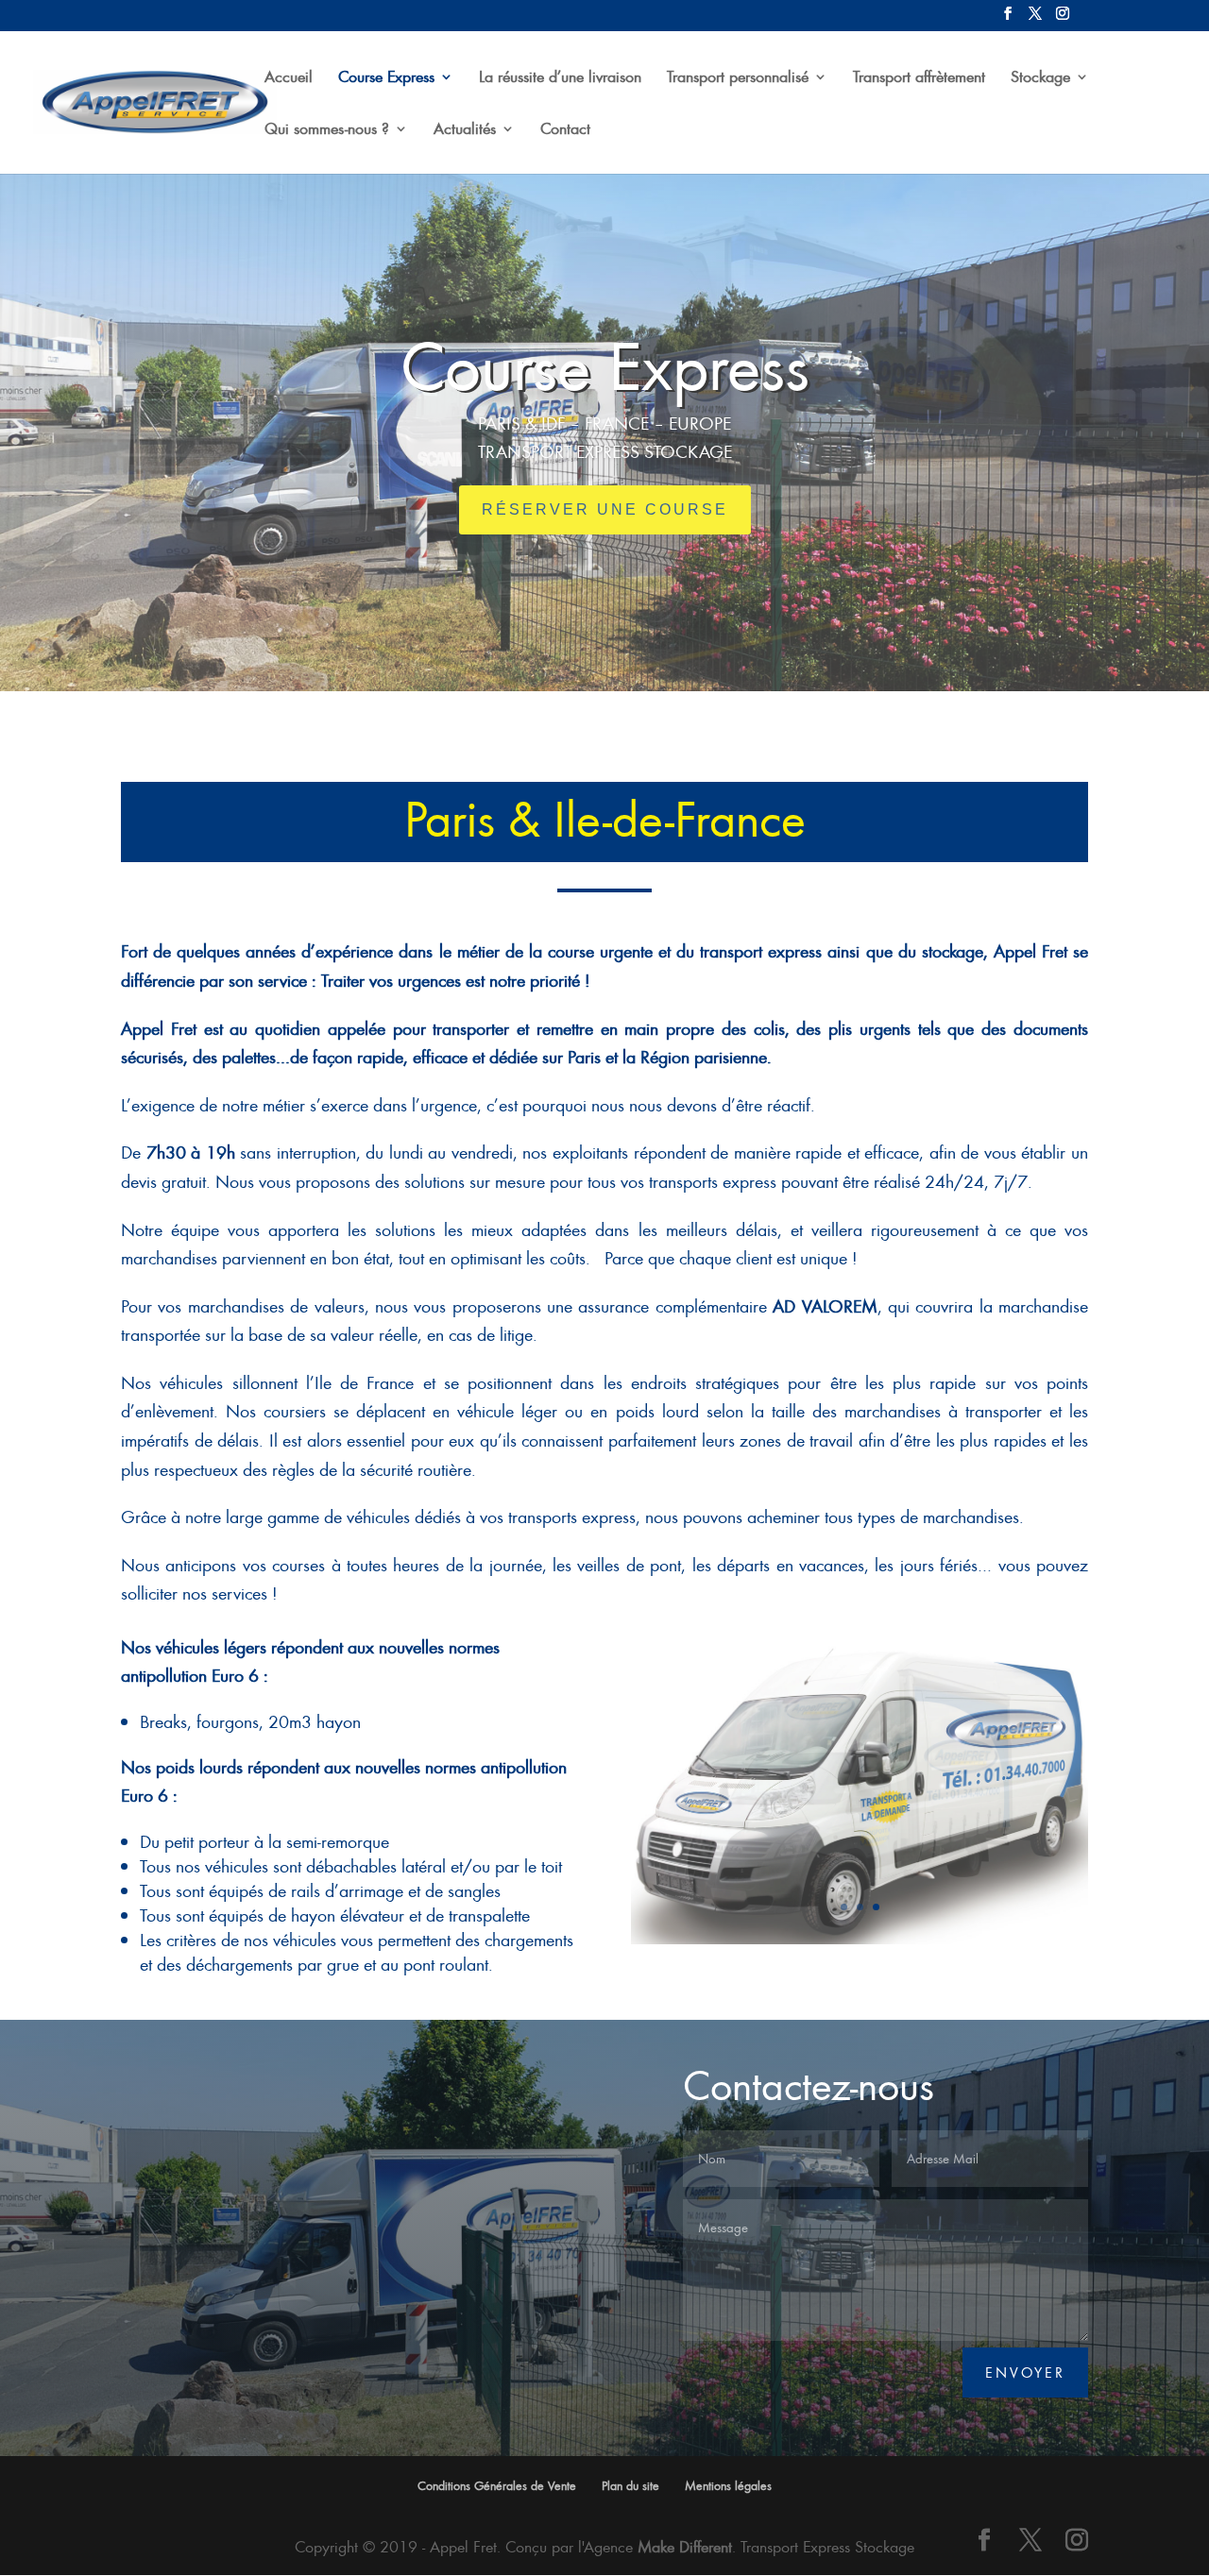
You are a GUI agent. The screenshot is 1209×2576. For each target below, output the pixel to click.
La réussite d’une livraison (560, 78)
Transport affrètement (919, 78)
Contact (565, 130)
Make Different (685, 2546)
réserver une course (605, 509)
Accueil (289, 78)
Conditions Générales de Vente (497, 2485)
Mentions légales (728, 2485)
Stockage (1040, 78)
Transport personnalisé (738, 78)
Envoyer (1025, 2372)
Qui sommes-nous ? (327, 130)
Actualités (465, 130)
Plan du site (630, 2485)
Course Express (386, 78)
